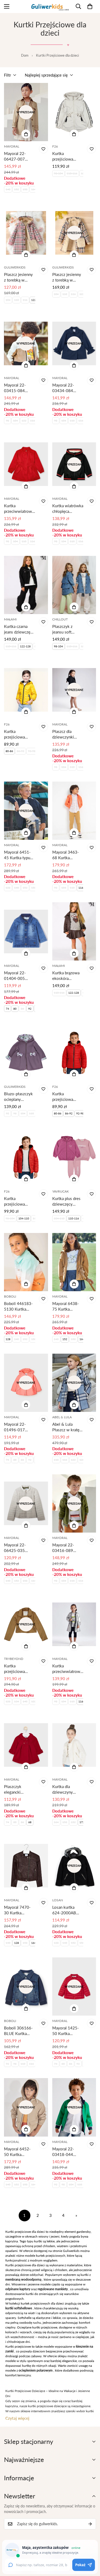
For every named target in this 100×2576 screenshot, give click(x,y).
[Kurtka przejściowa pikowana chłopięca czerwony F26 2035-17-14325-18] (74, 1052)
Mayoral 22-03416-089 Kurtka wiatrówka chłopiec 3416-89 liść (68, 1548)
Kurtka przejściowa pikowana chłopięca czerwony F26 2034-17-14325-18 (17, 1201)
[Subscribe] (90, 2524)
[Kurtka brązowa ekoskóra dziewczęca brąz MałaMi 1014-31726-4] (74, 931)
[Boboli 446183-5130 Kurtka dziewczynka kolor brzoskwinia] (26, 1262)
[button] (90, 6)
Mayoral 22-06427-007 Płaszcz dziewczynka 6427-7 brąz (15, 156)
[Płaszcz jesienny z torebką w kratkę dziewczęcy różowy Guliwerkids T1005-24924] (26, 233)
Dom (25, 55)
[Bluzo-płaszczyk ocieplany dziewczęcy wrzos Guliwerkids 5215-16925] (26, 1052)
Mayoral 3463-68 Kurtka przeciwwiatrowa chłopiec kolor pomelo (67, 855)
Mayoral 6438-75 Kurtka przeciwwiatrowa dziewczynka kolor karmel (67, 1306)
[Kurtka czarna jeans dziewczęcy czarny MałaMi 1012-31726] (26, 585)
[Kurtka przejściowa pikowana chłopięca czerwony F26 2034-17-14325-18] (26, 1157)
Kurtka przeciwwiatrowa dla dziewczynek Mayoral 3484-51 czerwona (19, 509)
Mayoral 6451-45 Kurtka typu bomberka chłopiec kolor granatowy (17, 855)
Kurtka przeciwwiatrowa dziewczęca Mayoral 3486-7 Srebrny (67, 1669)
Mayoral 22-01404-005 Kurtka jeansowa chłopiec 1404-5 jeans (19, 976)
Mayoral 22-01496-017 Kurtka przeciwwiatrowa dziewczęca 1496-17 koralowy (19, 1427)
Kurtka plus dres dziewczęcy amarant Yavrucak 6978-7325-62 (67, 1201)
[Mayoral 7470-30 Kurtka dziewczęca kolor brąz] (26, 1866)
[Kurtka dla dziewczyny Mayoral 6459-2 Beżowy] (74, 1745)
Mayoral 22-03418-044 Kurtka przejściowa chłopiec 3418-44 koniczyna (66, 2152)
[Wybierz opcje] (26, 134)
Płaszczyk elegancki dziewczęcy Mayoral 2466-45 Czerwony (17, 1790)
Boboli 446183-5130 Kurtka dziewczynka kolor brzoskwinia (18, 1306)
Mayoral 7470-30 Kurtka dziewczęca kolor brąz (19, 1910)
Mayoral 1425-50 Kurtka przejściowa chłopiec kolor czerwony (66, 2031)
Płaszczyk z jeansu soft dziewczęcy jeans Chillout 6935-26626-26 (67, 629)
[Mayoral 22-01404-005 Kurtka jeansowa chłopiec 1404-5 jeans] (26, 931)
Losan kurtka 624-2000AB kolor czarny (64, 1910)
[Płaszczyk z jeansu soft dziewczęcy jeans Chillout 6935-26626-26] (74, 585)
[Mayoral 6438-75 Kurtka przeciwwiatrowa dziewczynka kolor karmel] (74, 1262)
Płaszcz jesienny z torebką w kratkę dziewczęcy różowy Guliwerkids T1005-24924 (18, 277)
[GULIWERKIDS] (50, 7)
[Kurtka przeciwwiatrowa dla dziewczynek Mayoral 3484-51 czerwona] (26, 464)
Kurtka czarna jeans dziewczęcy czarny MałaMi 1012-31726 (19, 629)
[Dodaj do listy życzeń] (43, 149)
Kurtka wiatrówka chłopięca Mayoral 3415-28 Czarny (68, 509)
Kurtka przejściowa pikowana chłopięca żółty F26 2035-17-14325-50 (17, 734)
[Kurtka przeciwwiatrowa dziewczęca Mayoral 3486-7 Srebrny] (74, 1624)
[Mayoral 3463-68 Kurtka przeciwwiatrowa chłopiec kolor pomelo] (74, 811)
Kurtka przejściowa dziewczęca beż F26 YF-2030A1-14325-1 (67, 156)
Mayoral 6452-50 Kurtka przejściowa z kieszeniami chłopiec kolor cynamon (17, 2152)
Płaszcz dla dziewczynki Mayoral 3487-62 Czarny (66, 734)
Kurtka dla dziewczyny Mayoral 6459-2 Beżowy (67, 1790)
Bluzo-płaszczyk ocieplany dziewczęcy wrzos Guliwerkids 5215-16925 (18, 1097)
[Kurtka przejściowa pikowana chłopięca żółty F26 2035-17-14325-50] (26, 690)
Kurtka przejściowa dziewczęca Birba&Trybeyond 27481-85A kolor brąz (19, 1669)
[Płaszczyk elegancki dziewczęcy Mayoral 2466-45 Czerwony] (26, 1745)
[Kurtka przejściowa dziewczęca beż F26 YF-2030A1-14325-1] (74, 112)
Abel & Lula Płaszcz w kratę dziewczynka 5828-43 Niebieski (66, 1427)
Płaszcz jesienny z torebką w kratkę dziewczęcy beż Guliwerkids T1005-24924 (67, 277)
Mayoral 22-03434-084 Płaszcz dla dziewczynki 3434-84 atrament (63, 388)
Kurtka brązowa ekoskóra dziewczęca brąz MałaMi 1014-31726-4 (66, 976)
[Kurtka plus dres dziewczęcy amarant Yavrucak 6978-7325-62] (74, 1157)
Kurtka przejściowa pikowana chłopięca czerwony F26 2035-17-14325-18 (65, 1097)
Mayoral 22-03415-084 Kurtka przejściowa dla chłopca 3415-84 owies (19, 388)
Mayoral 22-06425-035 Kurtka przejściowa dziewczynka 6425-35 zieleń (18, 1548)
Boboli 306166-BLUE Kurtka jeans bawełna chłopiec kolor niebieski (18, 2031)
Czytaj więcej (17, 2418)
